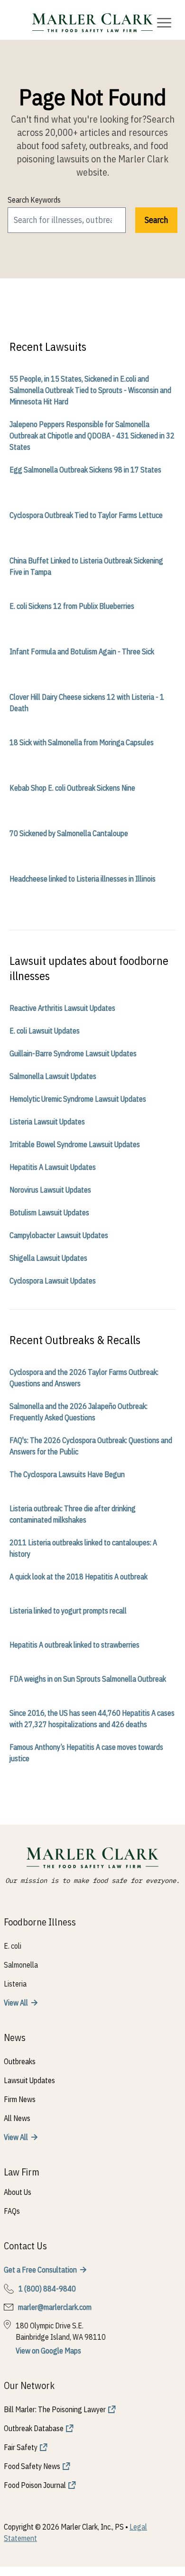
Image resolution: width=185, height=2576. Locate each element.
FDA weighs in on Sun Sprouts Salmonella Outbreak (88, 1679)
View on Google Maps (48, 2351)
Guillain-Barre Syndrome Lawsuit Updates (73, 1053)
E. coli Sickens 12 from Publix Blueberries (72, 606)
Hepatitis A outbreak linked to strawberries (74, 1645)
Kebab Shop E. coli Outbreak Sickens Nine (72, 788)
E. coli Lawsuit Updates (45, 1031)
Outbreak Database (34, 2428)
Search (156, 220)
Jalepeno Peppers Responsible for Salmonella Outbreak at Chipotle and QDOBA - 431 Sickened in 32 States (92, 436)
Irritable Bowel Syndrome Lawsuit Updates (75, 1144)
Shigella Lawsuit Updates (48, 1258)
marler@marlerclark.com (55, 2307)
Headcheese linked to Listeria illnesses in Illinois (83, 879)
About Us (18, 2192)
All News (17, 2118)
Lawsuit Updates (29, 2080)
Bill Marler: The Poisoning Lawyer (55, 2409)
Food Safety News (32, 2466)
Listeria (15, 1984)
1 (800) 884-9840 (47, 2289)
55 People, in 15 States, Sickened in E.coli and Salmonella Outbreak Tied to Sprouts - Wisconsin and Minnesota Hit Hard (90, 390)
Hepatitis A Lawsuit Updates (53, 1167)
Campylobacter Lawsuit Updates (59, 1235)
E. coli (13, 1946)
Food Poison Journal (35, 2485)
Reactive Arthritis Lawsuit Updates (62, 1008)
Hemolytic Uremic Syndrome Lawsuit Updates (78, 1099)
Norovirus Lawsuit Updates (50, 1190)
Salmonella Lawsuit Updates (53, 1076)
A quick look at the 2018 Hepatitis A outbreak (79, 1577)
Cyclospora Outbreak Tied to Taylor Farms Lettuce (86, 515)
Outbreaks (20, 2061)
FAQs (12, 2211)
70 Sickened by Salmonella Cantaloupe (69, 833)
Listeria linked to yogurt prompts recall (68, 1611)
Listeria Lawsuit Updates (47, 1122)
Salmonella (21, 1965)
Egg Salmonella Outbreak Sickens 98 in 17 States (85, 470)
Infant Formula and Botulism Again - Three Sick (82, 651)
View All (16, 2003)
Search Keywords (34, 200)
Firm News (20, 2099)
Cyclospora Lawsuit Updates (53, 1281)
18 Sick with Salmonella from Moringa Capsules (82, 742)
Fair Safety (21, 2447)
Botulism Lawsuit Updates (49, 1212)
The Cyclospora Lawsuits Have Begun (67, 1474)
